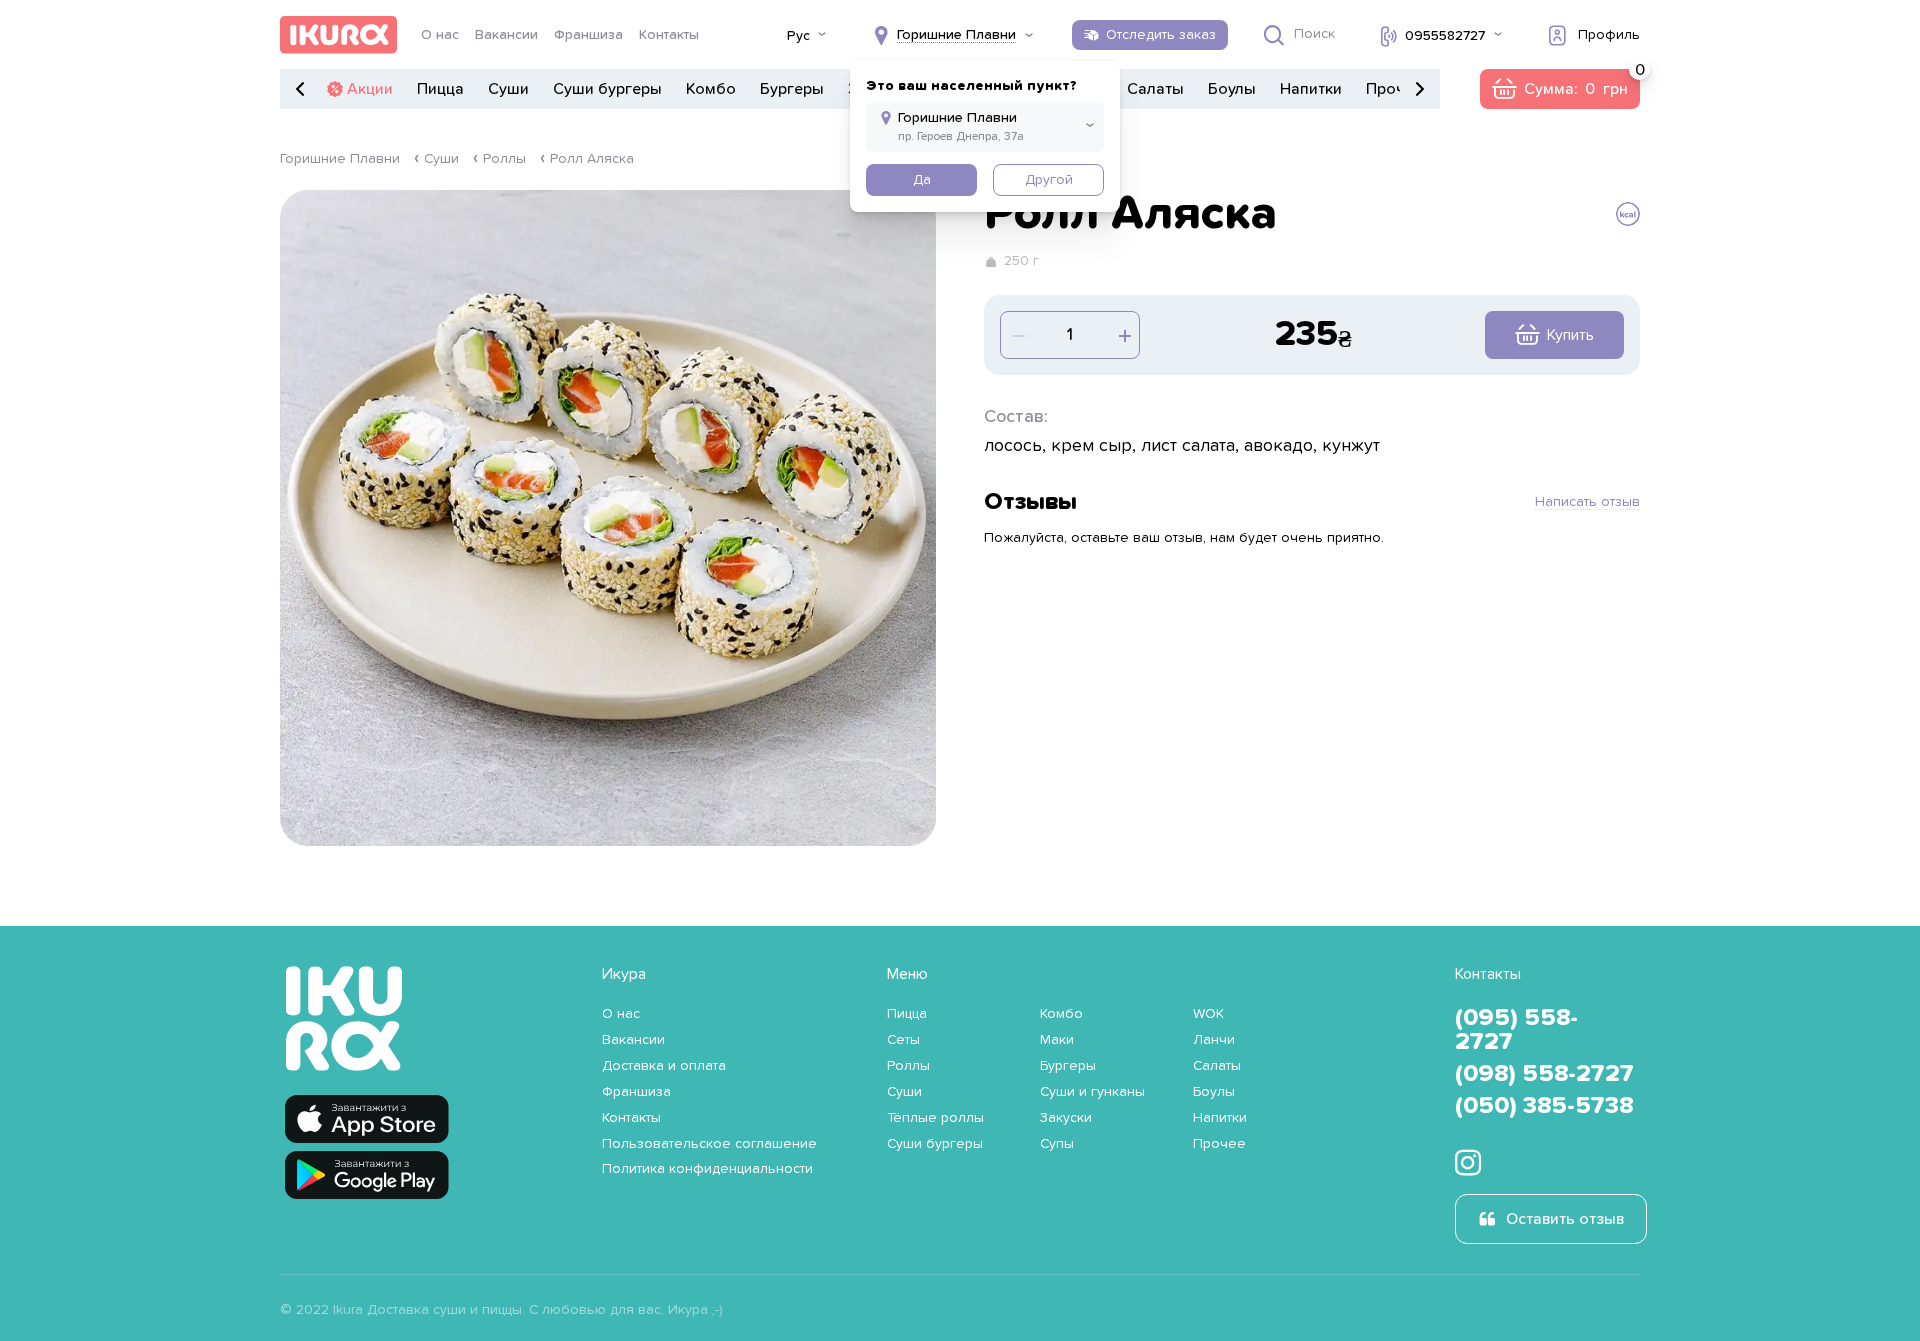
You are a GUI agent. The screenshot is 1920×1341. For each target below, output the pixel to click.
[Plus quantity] (1017, 335)
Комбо (711, 89)
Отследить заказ (1161, 35)
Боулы (1232, 89)
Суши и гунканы (1092, 1092)
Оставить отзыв (1565, 1219)
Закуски (1066, 1118)
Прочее (1394, 89)
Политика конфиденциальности (707, 1169)
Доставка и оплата (664, 1066)
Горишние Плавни (340, 159)
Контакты (669, 35)
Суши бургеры (607, 89)
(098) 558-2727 (1544, 1074)
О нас (440, 35)
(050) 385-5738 (1544, 1106)
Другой (1049, 180)
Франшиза (588, 35)
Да (922, 180)
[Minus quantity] (1123, 335)
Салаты (1155, 89)
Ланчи (1214, 1040)
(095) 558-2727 (1516, 1030)
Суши (508, 89)
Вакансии (506, 35)
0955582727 (1445, 36)
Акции (370, 89)
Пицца (440, 89)
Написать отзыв (1587, 502)
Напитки (1311, 89)
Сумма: (1559, 89)
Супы (1057, 1144)
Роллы (504, 159)
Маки (1057, 1040)
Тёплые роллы (935, 1118)
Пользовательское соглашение (709, 1144)
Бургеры (792, 89)
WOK (1208, 1014)
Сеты (903, 1040)
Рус (798, 36)
